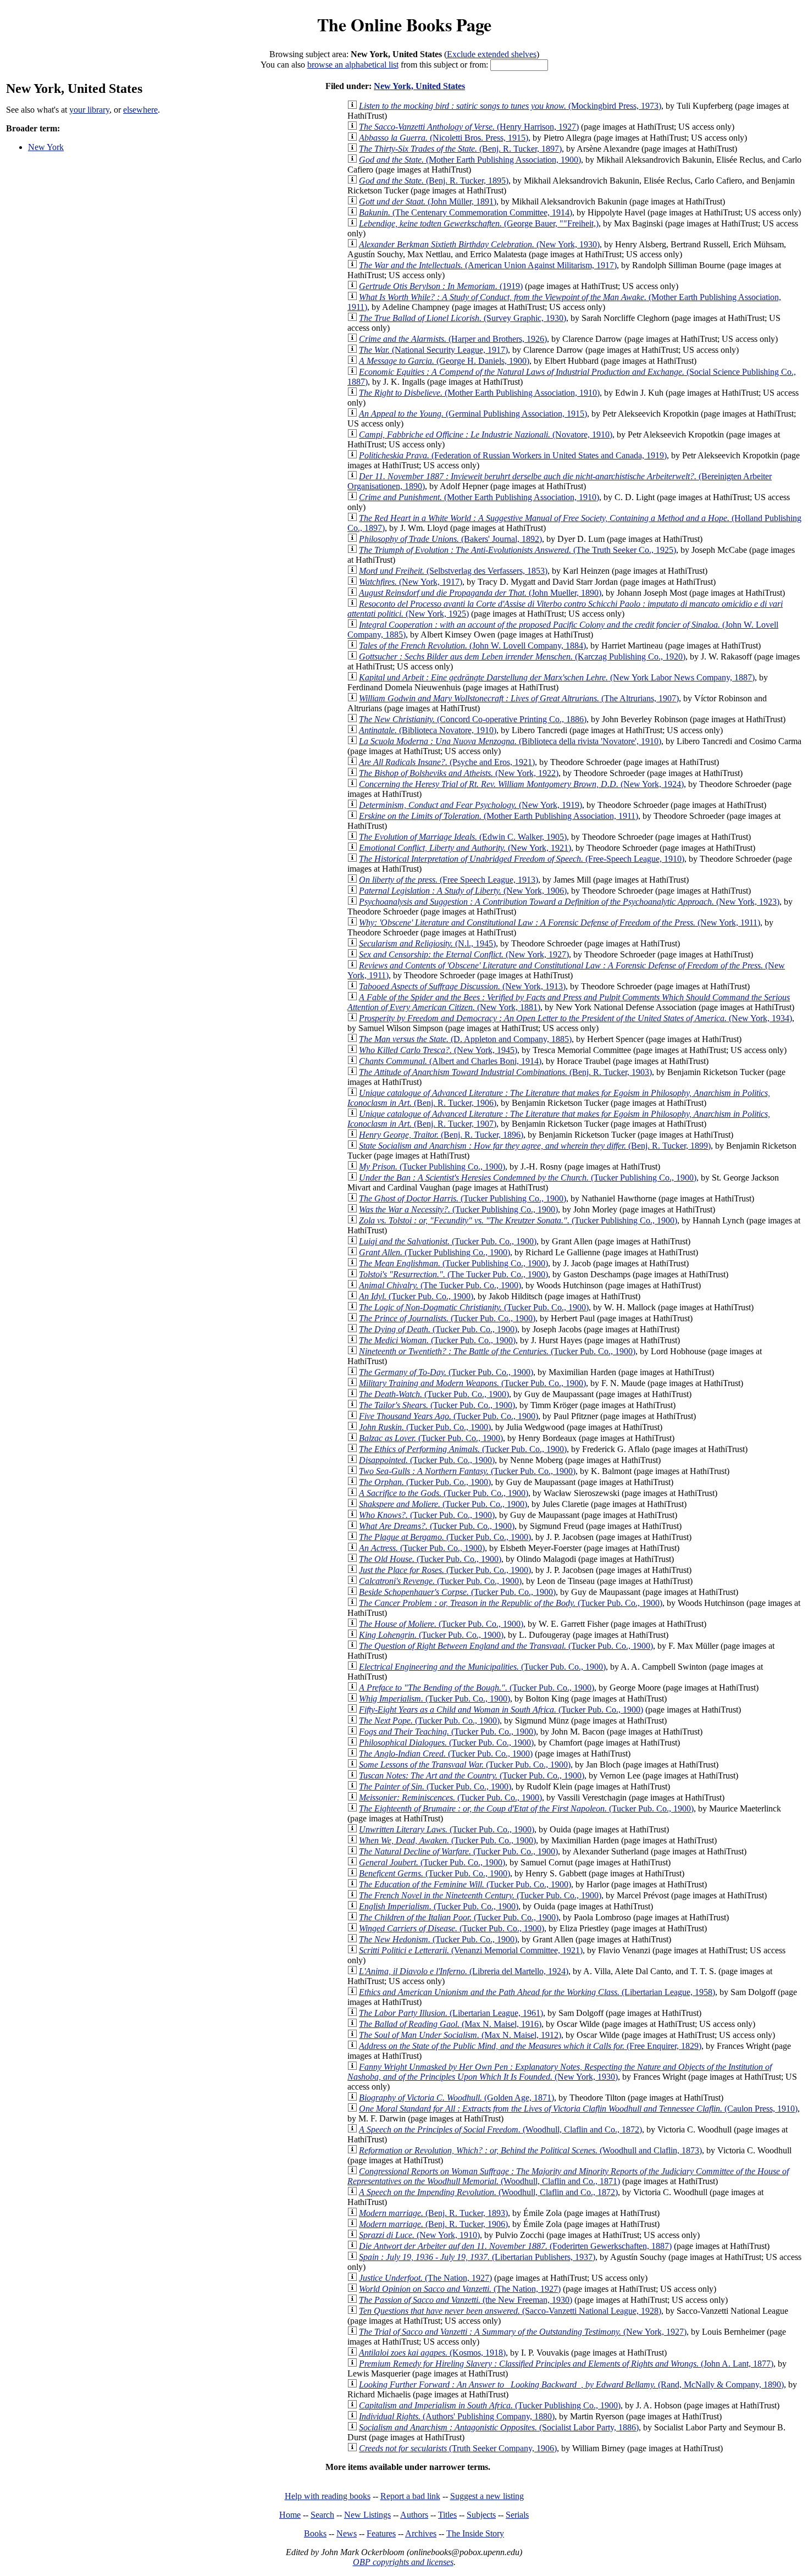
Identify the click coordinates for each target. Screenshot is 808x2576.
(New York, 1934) (575, 1018)
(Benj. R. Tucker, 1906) (433, 2224)
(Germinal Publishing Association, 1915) (473, 414)
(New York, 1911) (560, 923)
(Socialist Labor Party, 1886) (499, 2427)
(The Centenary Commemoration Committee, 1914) (466, 212)
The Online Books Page (404, 24)
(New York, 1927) (464, 954)
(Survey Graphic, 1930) (463, 318)
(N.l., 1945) (427, 943)
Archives (421, 2533)
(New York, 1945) (438, 1050)
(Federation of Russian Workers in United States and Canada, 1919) (513, 455)
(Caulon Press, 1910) (578, 2109)
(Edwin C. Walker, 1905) (463, 837)
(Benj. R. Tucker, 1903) (505, 1072)
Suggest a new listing (487, 2496)
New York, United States (419, 86)
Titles (447, 2515)
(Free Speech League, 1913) (449, 880)
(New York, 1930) (479, 244)
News (347, 2533)
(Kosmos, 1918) (432, 2353)
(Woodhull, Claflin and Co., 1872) (500, 2129)
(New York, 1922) (459, 773)
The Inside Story (475, 2533)
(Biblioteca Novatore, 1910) (428, 730)
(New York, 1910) (419, 2235)
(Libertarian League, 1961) (451, 2013)
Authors (414, 2515)
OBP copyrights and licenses (403, 2562)
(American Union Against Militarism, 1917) (488, 265)
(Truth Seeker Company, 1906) (458, 2448)
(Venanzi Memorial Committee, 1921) (471, 1950)
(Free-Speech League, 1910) (522, 859)
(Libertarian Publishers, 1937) (477, 2257)
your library (89, 110)
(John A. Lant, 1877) (566, 2364)
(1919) (441, 286)
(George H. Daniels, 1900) (444, 361)
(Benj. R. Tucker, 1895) (434, 181)
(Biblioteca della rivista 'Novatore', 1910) (510, 741)
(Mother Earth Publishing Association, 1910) (479, 393)
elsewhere (140, 110)
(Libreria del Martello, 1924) (464, 1971)
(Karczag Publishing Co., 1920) (522, 657)
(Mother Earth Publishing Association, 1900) (470, 160)
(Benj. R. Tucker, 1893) (433, 2213)
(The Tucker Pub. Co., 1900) (453, 1274)
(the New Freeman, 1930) (466, 2300)
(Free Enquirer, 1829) (530, 2046)
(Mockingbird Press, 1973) (510, 106)
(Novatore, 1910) (486, 434)
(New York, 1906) (463, 891)
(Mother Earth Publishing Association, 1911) (499, 816)
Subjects (481, 2515)
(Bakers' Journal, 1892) (450, 539)
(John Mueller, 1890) (480, 593)
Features (381, 2533)
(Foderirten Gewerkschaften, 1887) (515, 2246)
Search (322, 2515)
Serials (517, 2515)
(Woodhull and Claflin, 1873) (530, 2150)
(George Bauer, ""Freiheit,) (479, 223)
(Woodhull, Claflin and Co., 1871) (568, 2176)
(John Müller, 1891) (428, 201)
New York (46, 147)
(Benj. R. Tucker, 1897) (460, 149)
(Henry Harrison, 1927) (469, 127)
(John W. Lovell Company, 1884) (472, 646)
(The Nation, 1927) (425, 2278)
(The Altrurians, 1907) (519, 698)
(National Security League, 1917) (433, 350)
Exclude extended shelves (492, 54)
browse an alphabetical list (353, 65)
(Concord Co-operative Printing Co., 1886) (473, 719)
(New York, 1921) (465, 848)
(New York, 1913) (462, 986)
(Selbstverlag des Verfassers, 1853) (453, 571)
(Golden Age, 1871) (456, 2098)
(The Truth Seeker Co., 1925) (518, 550)
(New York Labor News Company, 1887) (557, 677)
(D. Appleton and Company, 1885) (465, 1039)
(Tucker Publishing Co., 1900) (432, 1167)
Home (290, 2515)
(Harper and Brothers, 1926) (453, 339)
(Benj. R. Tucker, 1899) (535, 1146)
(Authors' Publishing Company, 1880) (457, 2416)
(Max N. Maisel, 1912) (460, 2035)
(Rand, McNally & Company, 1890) (571, 2384)
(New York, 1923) (569, 902)
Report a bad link (410, 2496)
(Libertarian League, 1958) (537, 1992)
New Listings (367, 2515)
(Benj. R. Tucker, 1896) (441, 1135)
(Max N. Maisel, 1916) (450, 2024)
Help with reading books (328, 2496)
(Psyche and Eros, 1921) (447, 762)
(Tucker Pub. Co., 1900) (448, 1241)
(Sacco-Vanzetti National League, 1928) (510, 2311)
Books (315, 2533)
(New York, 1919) (471, 805)
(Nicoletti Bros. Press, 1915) (444, 138)
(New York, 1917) (411, 582)
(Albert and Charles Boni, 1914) (450, 1061)
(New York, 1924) (521, 784)
